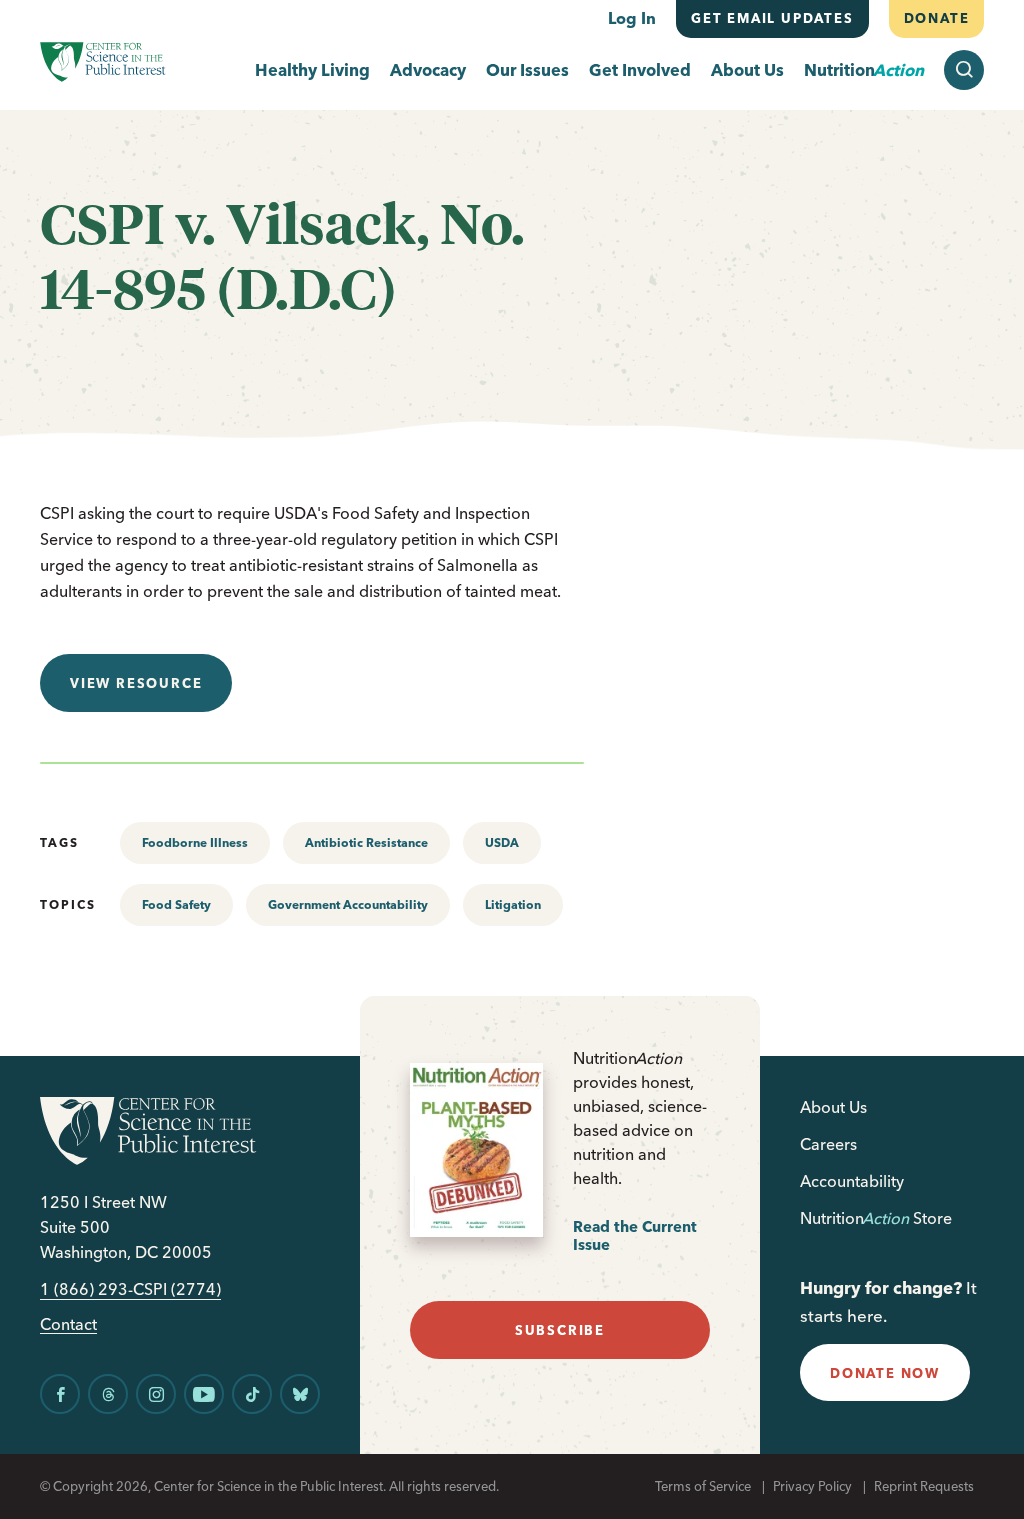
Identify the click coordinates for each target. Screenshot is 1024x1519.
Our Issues (527, 70)
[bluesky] (300, 1394)
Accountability (852, 1181)
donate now (885, 1373)
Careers (828, 1144)
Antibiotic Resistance (366, 842)
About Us (747, 70)
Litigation (513, 904)
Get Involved (640, 70)
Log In (632, 18)
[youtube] (204, 1394)
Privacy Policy (812, 1486)
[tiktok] (252, 1394)
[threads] (108, 1394)
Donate (936, 18)
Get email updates (772, 18)
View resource (136, 683)
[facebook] (60, 1394)
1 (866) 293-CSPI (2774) (130, 1289)
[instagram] (156, 1394)
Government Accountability (348, 904)
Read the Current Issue (635, 1235)
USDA (502, 842)
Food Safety (176, 904)
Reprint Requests (924, 1486)
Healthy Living (312, 70)
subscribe (560, 1330)
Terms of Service (703, 1486)
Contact (68, 1324)
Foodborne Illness (195, 842)
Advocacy (428, 70)
